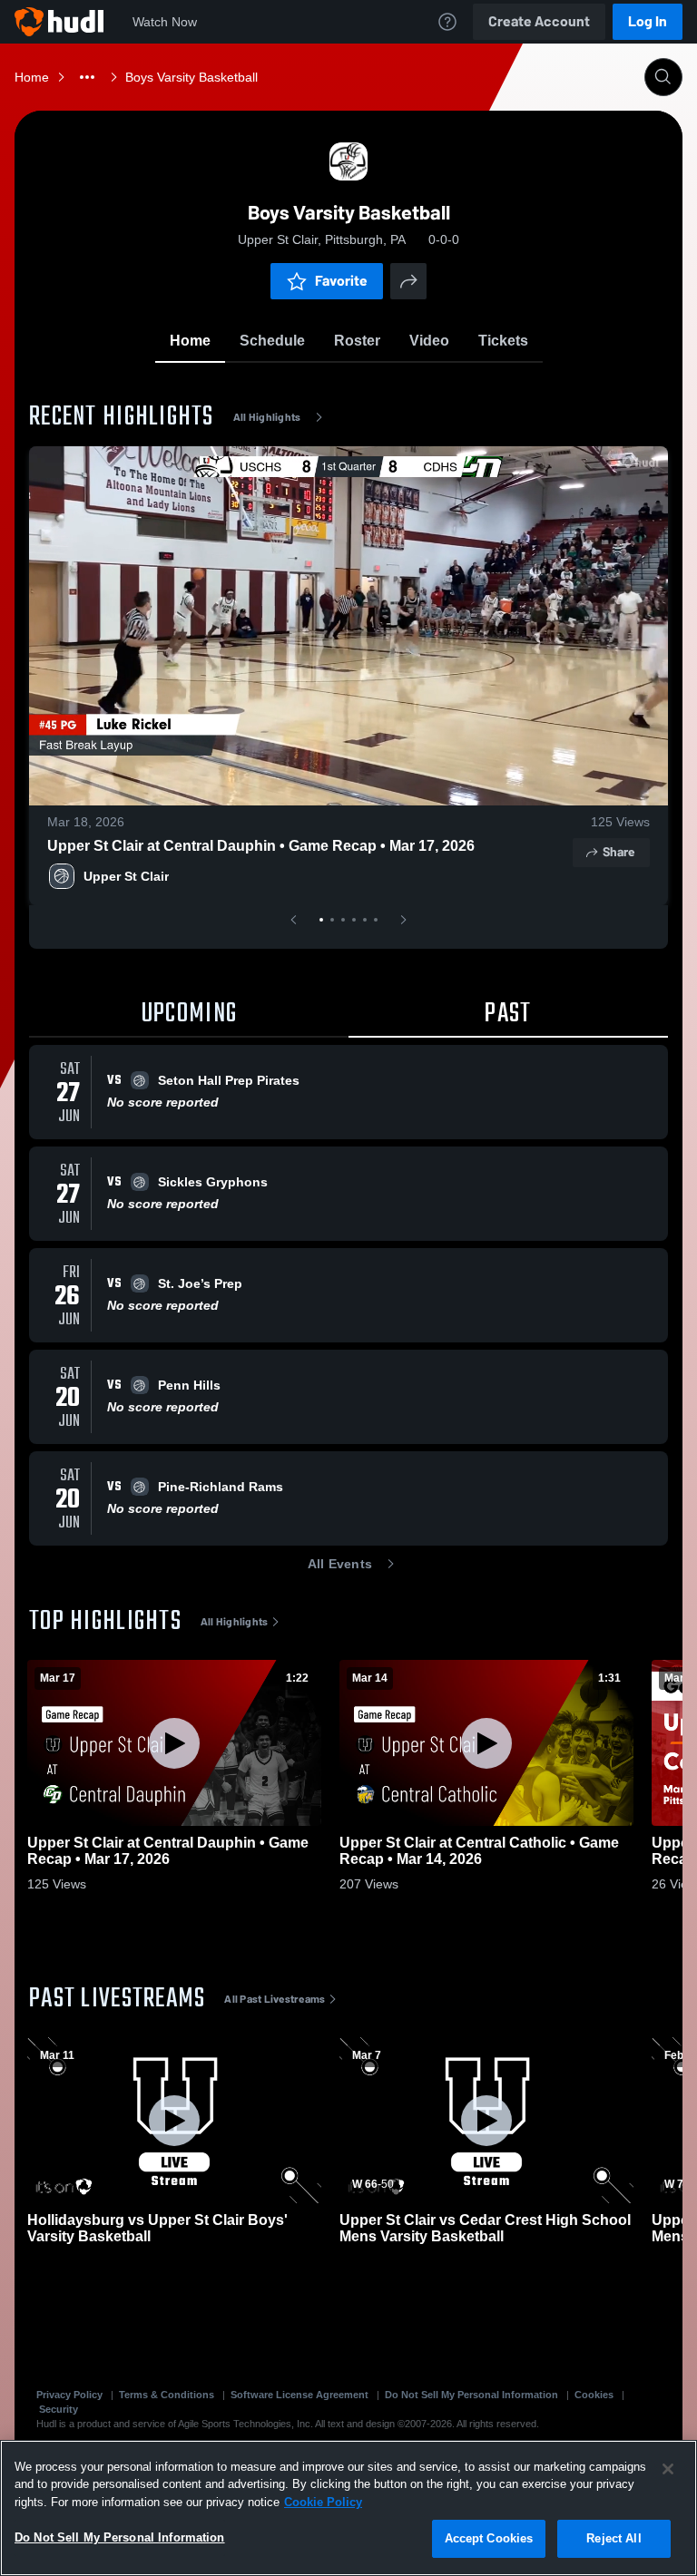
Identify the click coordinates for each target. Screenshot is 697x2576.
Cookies (594, 2395)
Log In (648, 21)
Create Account (539, 21)
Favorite (341, 281)
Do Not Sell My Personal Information (471, 2395)
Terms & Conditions (167, 2395)
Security (59, 2409)
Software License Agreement (299, 2395)
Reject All (614, 2538)
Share (618, 852)
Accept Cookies (489, 2538)
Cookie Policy (323, 2502)
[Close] (668, 2469)
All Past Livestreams (275, 1999)
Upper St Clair (126, 876)
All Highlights (267, 417)
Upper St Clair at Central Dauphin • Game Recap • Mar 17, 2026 (261, 846)
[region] (348, 2508)
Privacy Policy (69, 2395)
